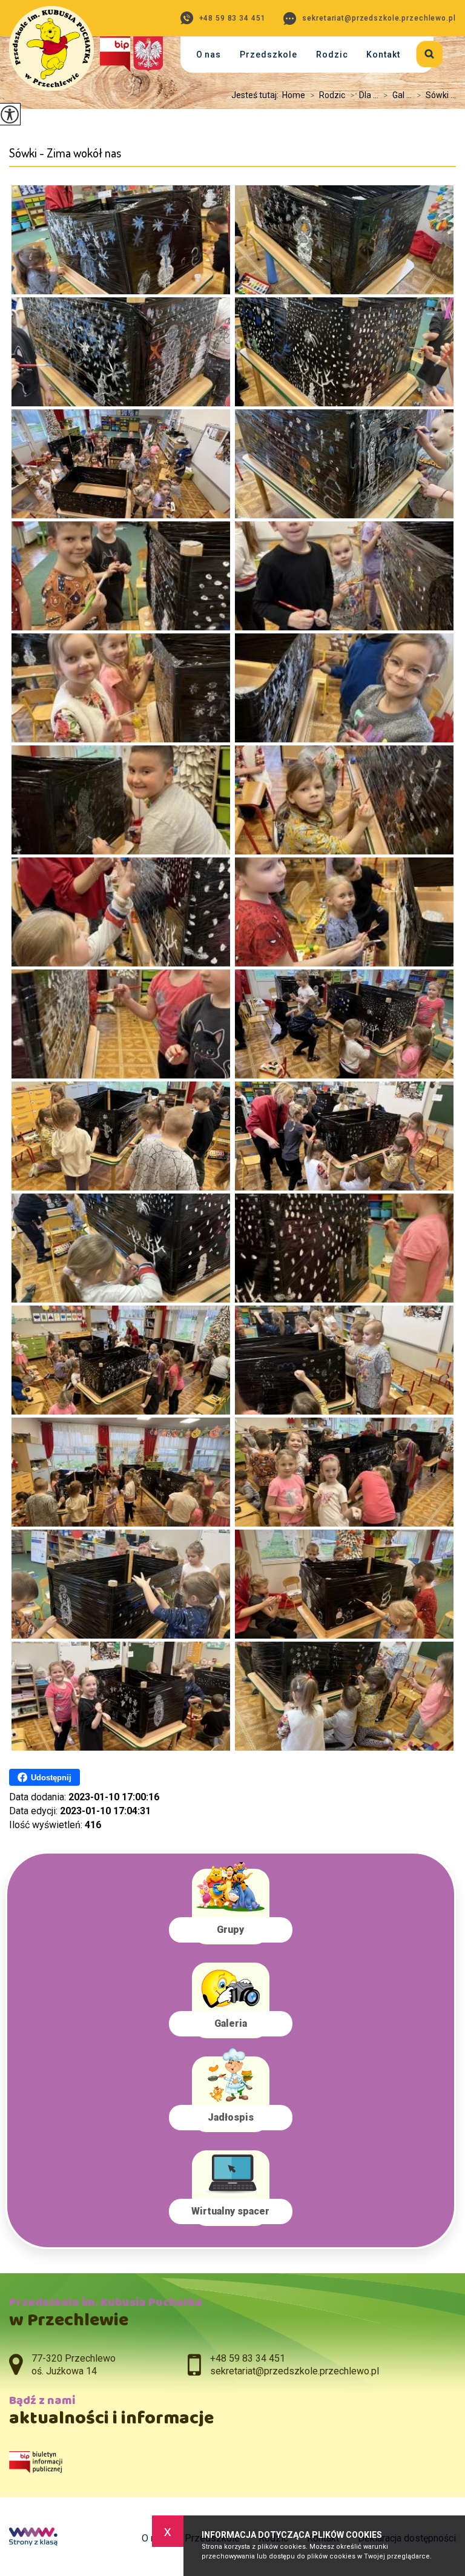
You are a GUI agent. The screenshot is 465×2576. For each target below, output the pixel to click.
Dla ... (364, 95)
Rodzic (332, 54)
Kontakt (383, 54)
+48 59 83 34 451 (232, 18)
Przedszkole (269, 54)
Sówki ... (436, 95)
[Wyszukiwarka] (422, 52)
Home (294, 95)
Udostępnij (51, 1778)
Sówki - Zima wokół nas (65, 153)
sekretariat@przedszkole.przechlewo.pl (379, 18)
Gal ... (397, 95)
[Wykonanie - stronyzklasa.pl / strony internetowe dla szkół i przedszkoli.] (33, 2538)
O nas (209, 54)
